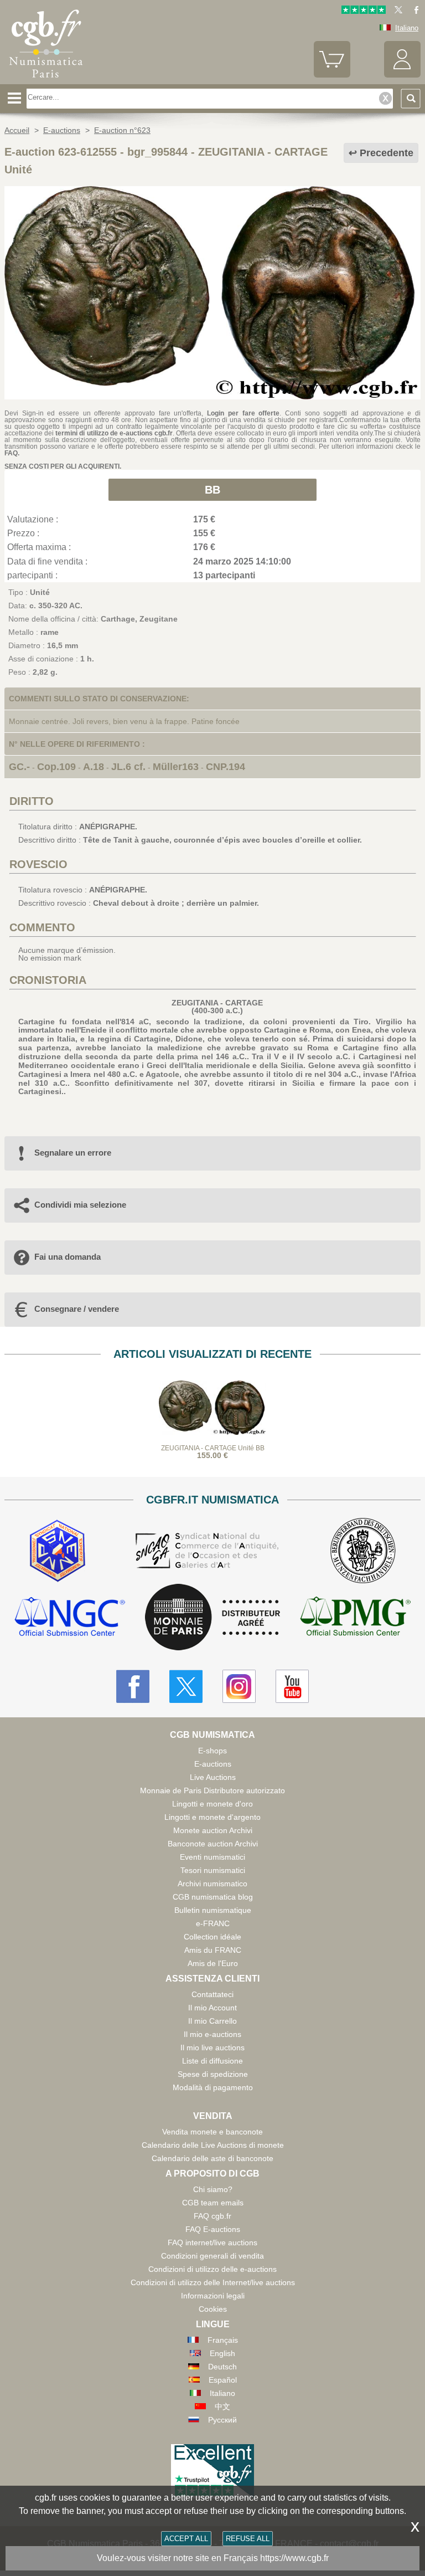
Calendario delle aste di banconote (212, 2158)
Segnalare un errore (73, 1153)
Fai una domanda (68, 1257)
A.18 (94, 767)
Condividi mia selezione (80, 1205)
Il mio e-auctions (212, 2034)
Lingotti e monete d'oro (212, 1804)
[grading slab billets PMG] (355, 1618)
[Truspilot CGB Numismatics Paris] (364, 11)
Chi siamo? (213, 2189)
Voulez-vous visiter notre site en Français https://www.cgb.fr (213, 2558)
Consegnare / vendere (77, 1309)
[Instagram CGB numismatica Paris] (239, 1686)
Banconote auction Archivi (213, 1844)
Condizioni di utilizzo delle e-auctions (212, 2269)
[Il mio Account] (402, 75)
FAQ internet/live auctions (212, 2243)
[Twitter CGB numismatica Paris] (186, 1686)
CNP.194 (226, 767)
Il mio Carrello (212, 2021)
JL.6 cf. (128, 767)
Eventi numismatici (212, 1857)
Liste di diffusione (212, 2061)
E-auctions (213, 1764)
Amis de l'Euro (213, 1963)
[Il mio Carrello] (332, 75)
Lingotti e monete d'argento (212, 1817)
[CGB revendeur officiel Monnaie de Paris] (212, 1618)
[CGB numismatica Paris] (46, 80)
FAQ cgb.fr (212, 2216)
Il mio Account (212, 2008)
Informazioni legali (213, 2296)
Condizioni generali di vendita (212, 2256)
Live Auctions (213, 1777)
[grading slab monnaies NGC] (70, 1618)
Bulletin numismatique (213, 1910)
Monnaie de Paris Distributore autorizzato (212, 1790)
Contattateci (212, 1994)
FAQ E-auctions (213, 2229)
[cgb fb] (414, 11)
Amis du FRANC (213, 1950)
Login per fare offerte (243, 413)
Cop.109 (56, 767)
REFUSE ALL (248, 2539)
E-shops (212, 1751)
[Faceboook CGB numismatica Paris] (133, 1686)
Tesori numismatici (213, 1870)
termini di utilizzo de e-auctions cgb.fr (114, 433)
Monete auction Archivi (213, 1830)
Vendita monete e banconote (212, 2132)
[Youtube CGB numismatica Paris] (292, 1686)
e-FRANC (213, 1923)
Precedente (387, 153)
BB (212, 490)
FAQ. (12, 453)
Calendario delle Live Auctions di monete (213, 2145)
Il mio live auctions (212, 2048)
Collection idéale (212, 1937)
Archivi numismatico (212, 1884)
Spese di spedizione (213, 2074)
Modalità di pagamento (213, 2087)
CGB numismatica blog (213, 1897)
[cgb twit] (396, 11)
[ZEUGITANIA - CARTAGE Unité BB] (212, 397)
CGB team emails (213, 2203)
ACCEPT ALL (186, 2539)
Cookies (213, 2309)
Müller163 (176, 767)
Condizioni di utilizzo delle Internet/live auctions (213, 2282)
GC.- (19, 767)
